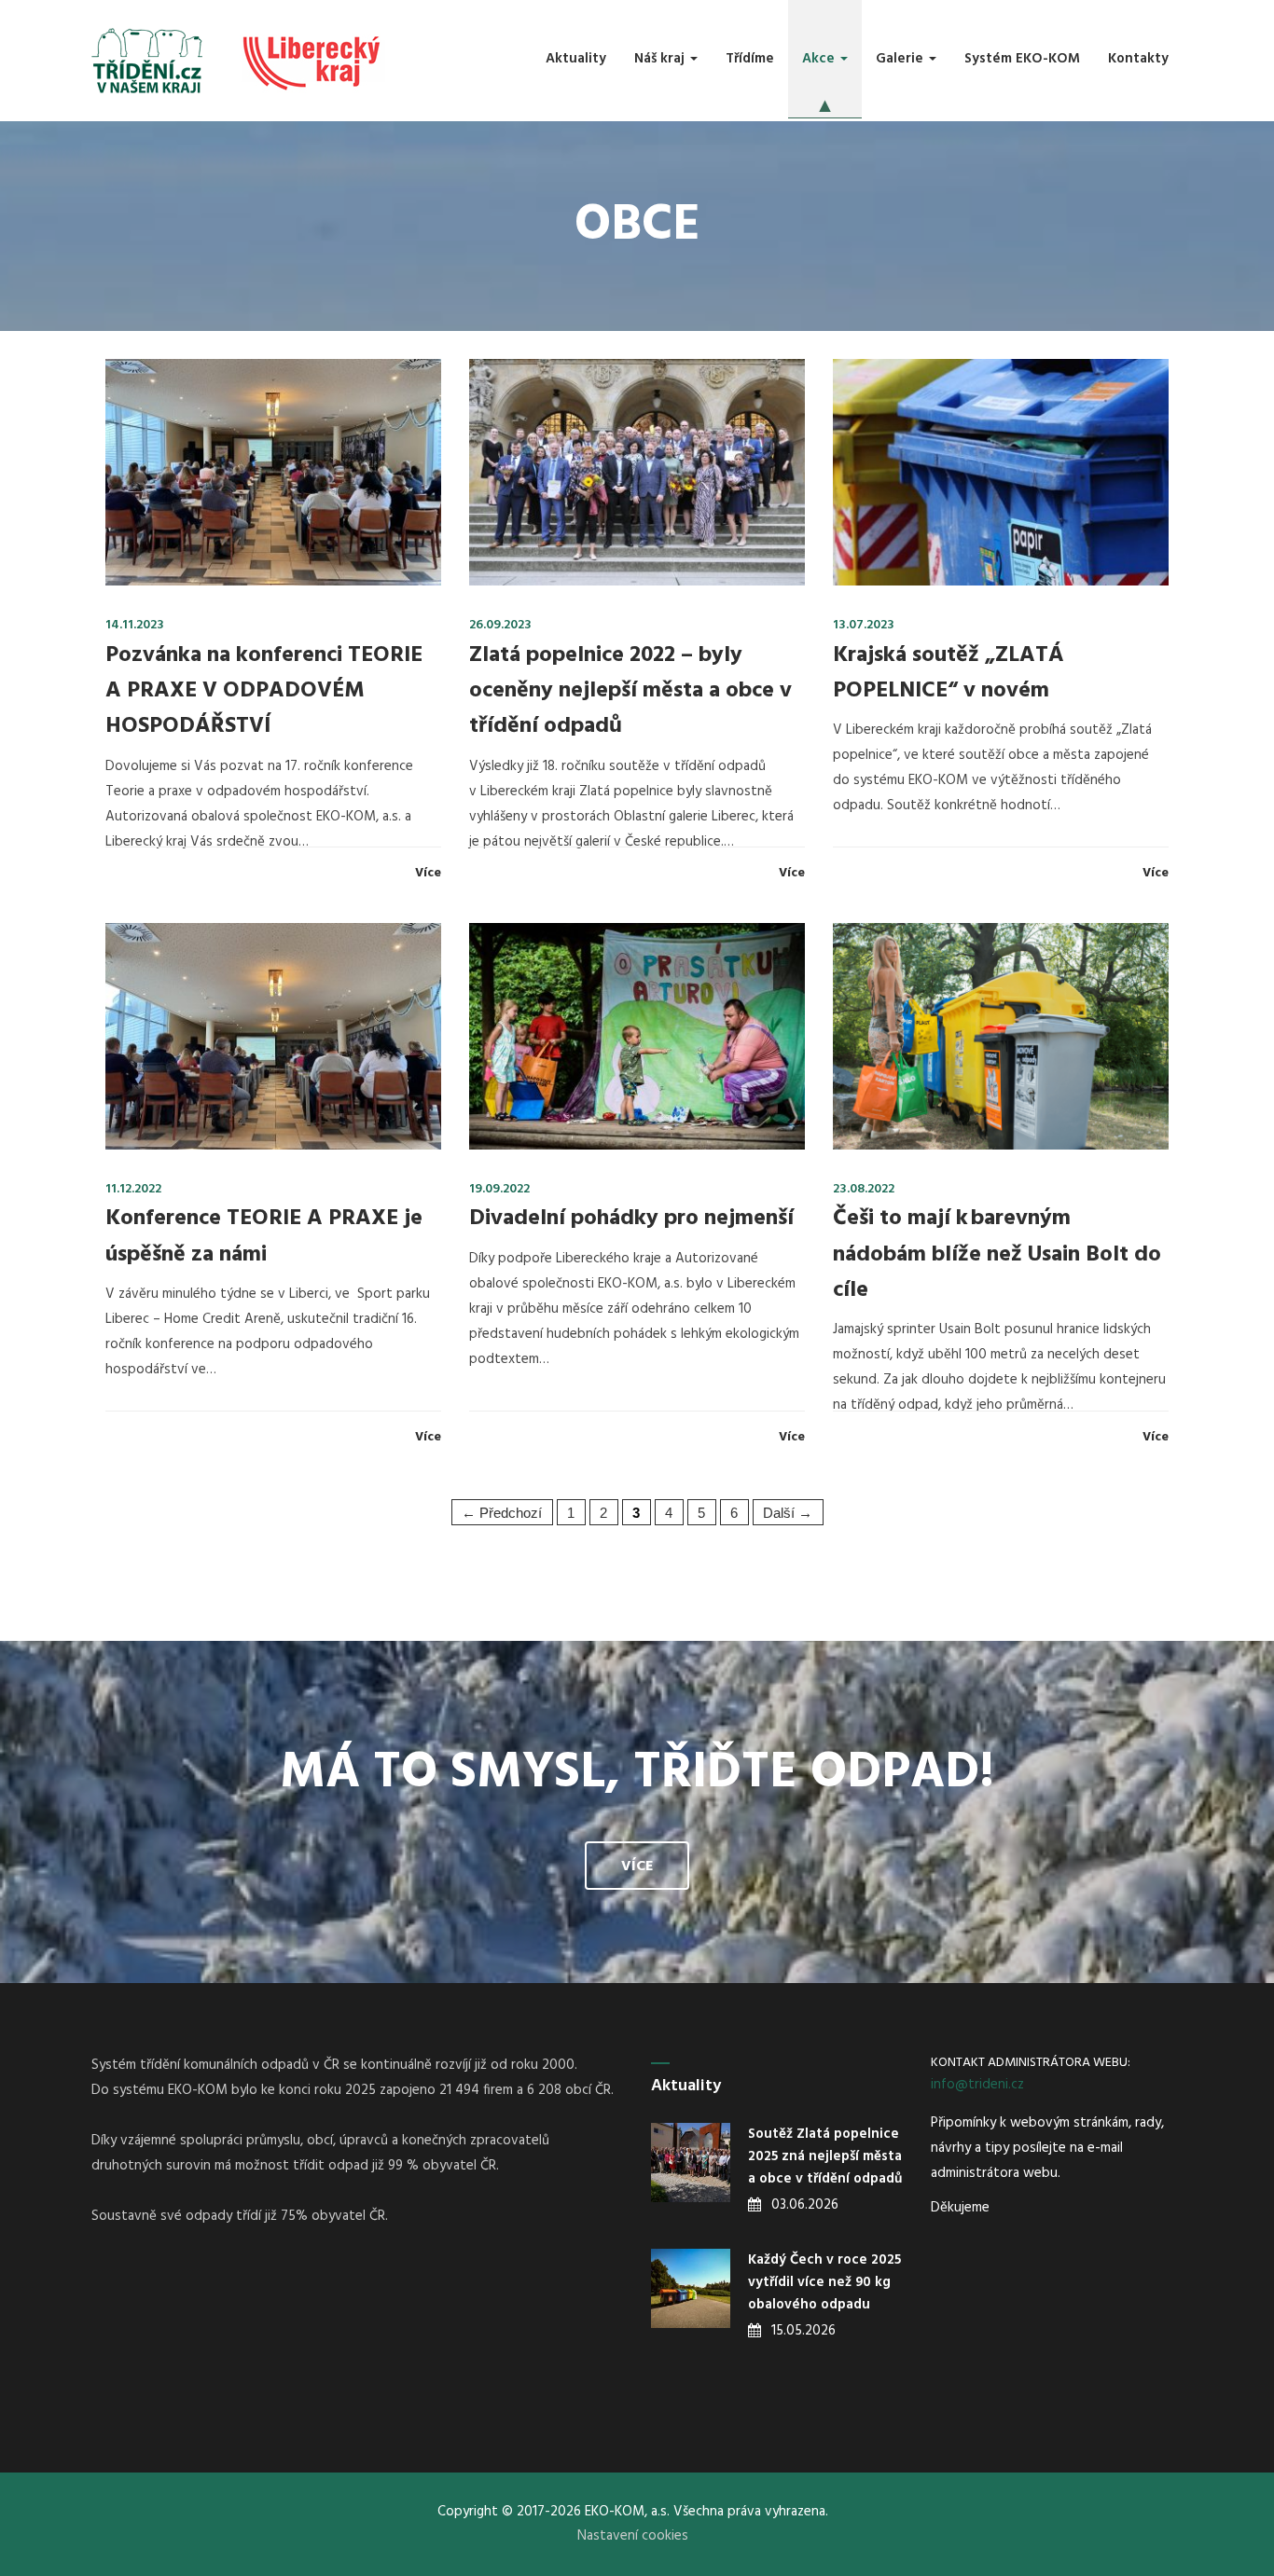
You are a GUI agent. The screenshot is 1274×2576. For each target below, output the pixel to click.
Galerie (901, 59)
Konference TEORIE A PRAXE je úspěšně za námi (264, 1236)
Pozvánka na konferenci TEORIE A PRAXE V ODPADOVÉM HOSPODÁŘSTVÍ (264, 691)
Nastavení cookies (633, 2536)
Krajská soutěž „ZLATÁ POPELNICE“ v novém (949, 673)
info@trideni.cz (977, 2085)
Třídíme (750, 59)
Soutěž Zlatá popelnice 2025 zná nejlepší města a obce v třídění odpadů (825, 2156)
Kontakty (1138, 59)
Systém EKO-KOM (1022, 59)
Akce (820, 59)
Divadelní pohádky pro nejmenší (631, 1219)
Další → (788, 1512)
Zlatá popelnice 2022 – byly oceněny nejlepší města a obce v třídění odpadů (630, 691)
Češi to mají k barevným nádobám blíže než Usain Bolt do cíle (997, 1254)
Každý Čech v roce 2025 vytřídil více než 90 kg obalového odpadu (824, 2282)
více (637, 1867)
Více (428, 873)
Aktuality (576, 59)
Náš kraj (661, 59)
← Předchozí (502, 1512)
